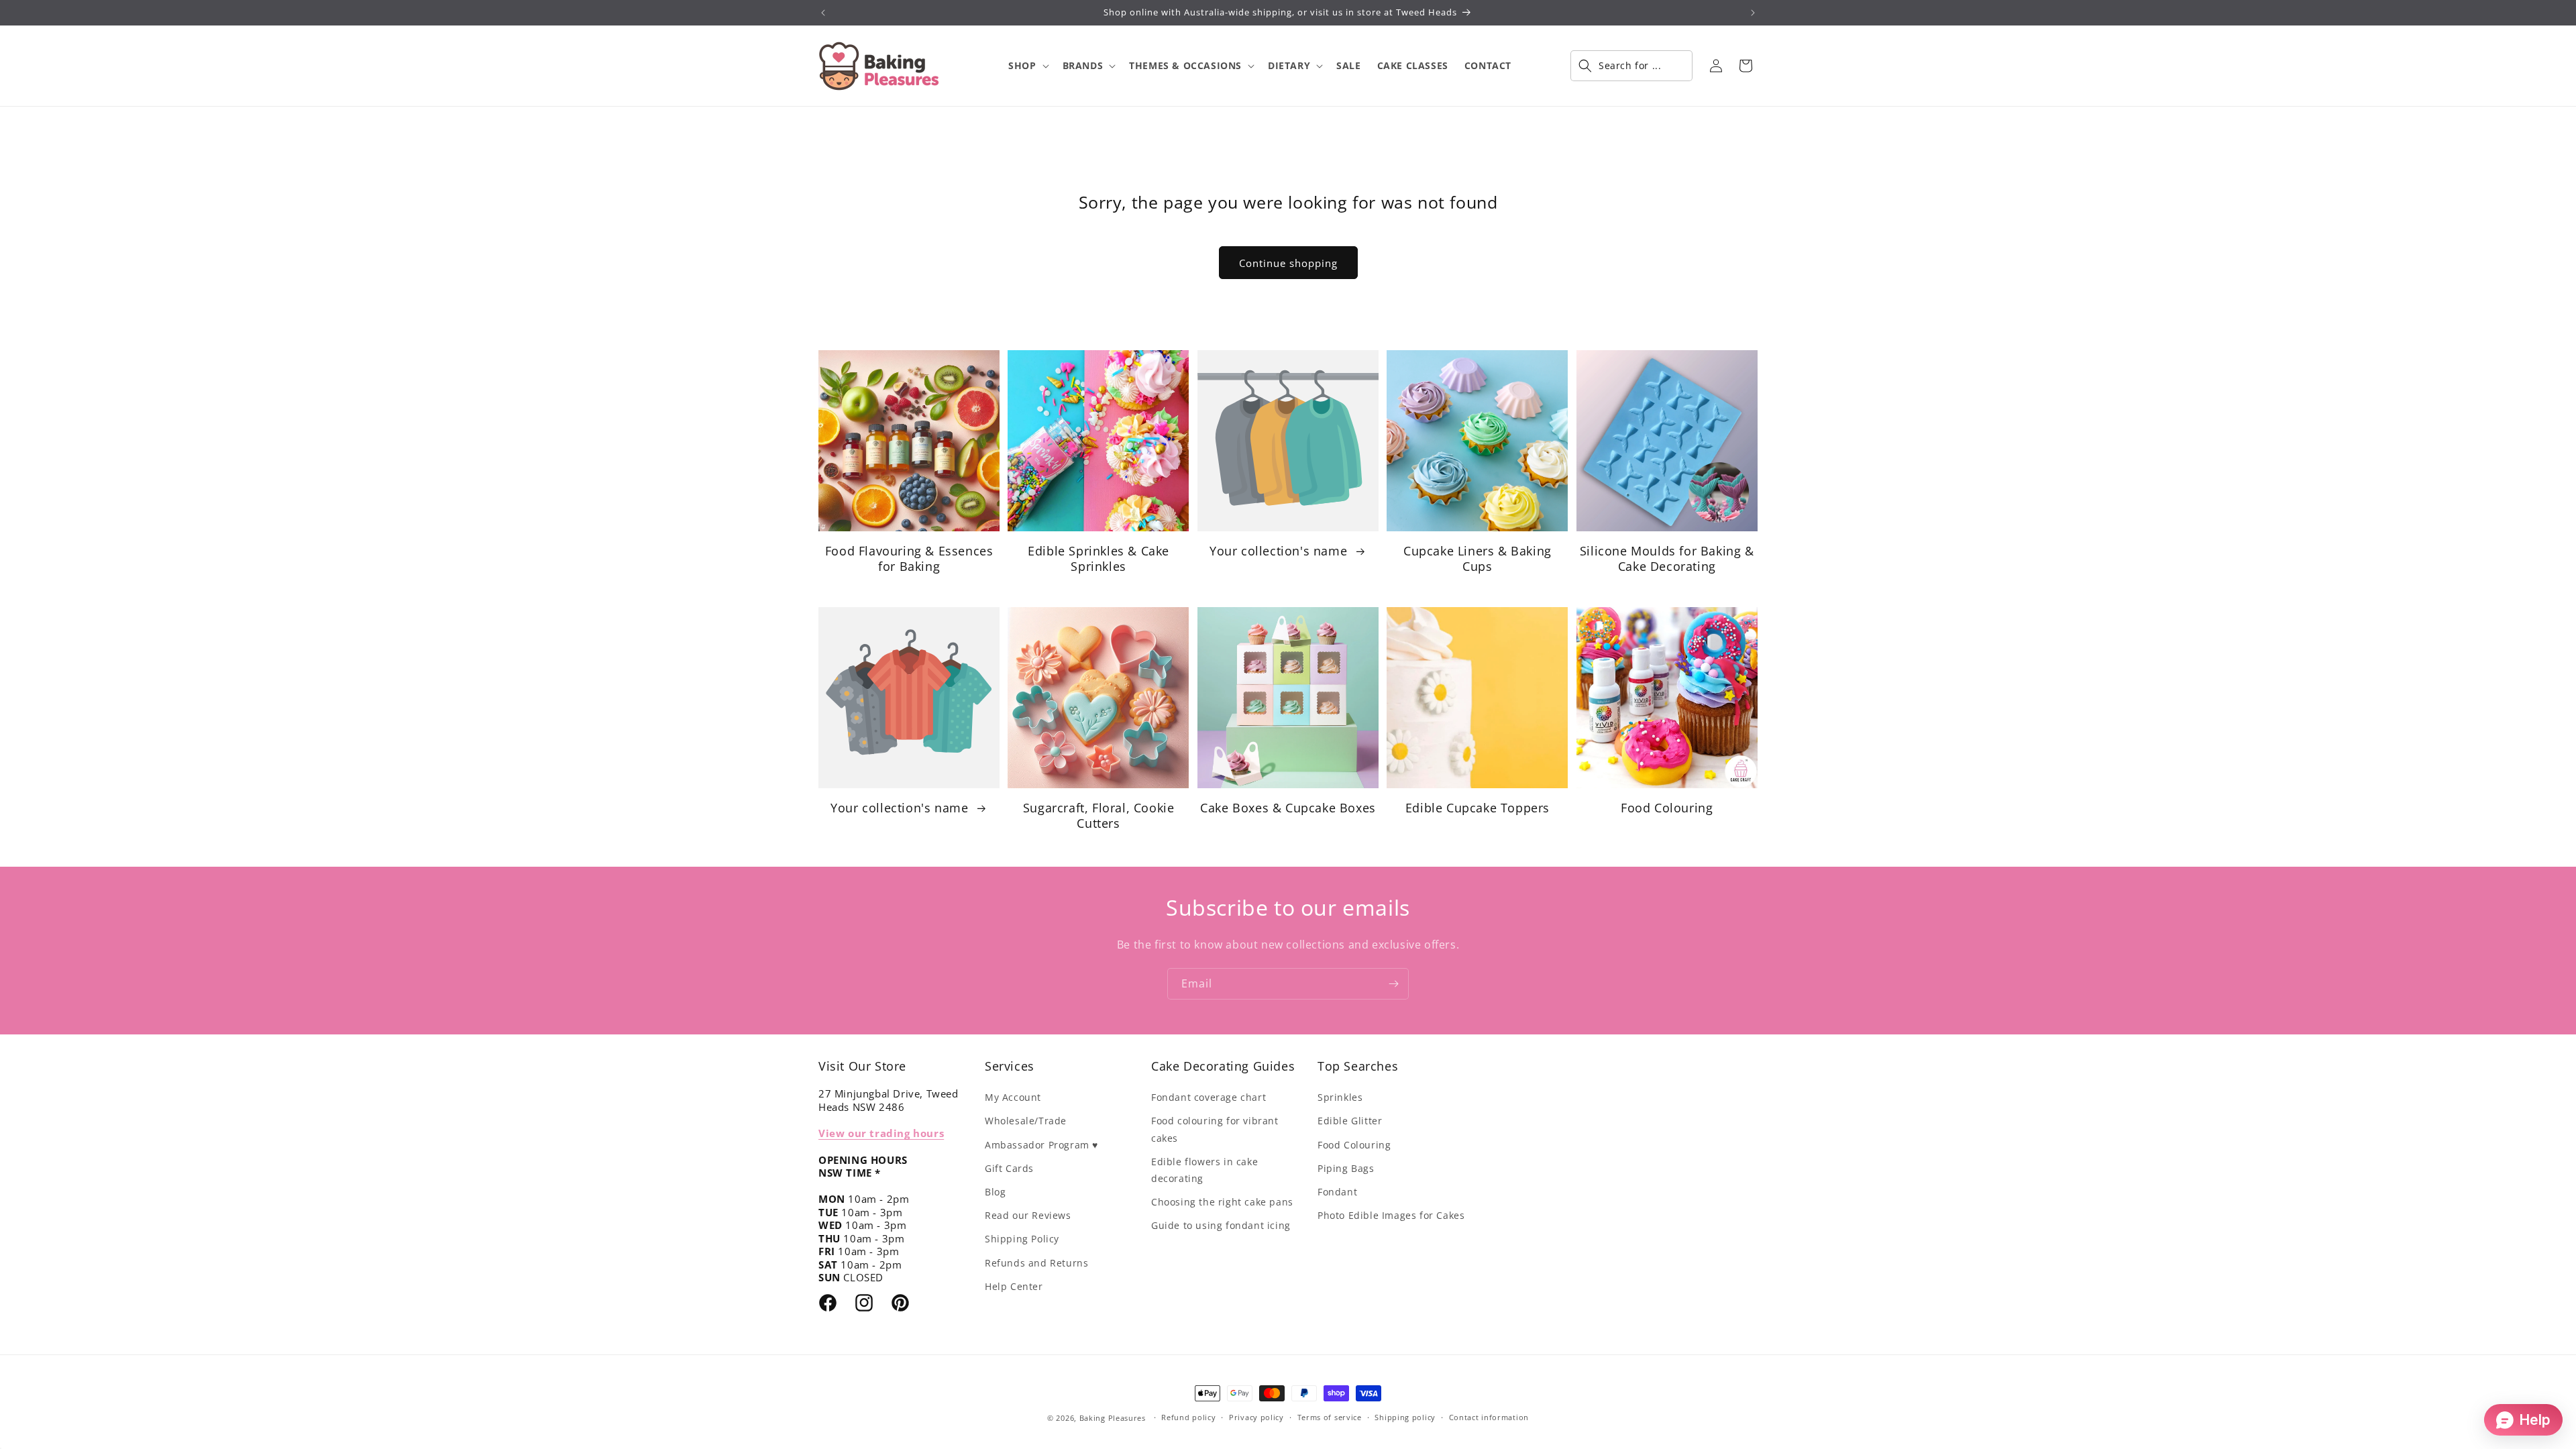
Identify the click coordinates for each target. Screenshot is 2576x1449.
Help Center (1014, 1286)
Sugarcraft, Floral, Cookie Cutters (1099, 816)
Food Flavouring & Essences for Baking (909, 559)
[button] (1027, 66)
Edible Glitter (1350, 1121)
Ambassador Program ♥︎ (1041, 1145)
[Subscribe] (1393, 984)
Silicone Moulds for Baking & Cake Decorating (1667, 559)
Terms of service (1330, 1417)
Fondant (1337, 1192)
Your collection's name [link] (1280, 551)
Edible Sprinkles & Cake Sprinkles (1098, 559)
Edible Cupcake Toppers (1478, 808)
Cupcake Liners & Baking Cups (1478, 559)
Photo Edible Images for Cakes (1391, 1215)
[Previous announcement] (823, 13)
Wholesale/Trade (1026, 1121)
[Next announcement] (1753, 13)
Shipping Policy (1022, 1239)
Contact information (1489, 1417)
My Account (1013, 1097)
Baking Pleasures (1113, 1418)
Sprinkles (1340, 1097)
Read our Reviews (1028, 1215)
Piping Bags (1346, 1168)
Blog (995, 1192)
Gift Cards (1009, 1168)
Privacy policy (1256, 1417)
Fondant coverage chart (1209, 1097)
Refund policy (1188, 1417)
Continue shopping (1288, 263)
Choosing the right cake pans (1222, 1202)
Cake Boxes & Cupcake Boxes (1288, 808)
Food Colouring (1667, 808)
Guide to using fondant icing (1221, 1225)
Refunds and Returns (1036, 1263)
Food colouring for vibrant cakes (1215, 1129)
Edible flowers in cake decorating (1204, 1170)
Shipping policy (1405, 1417)
